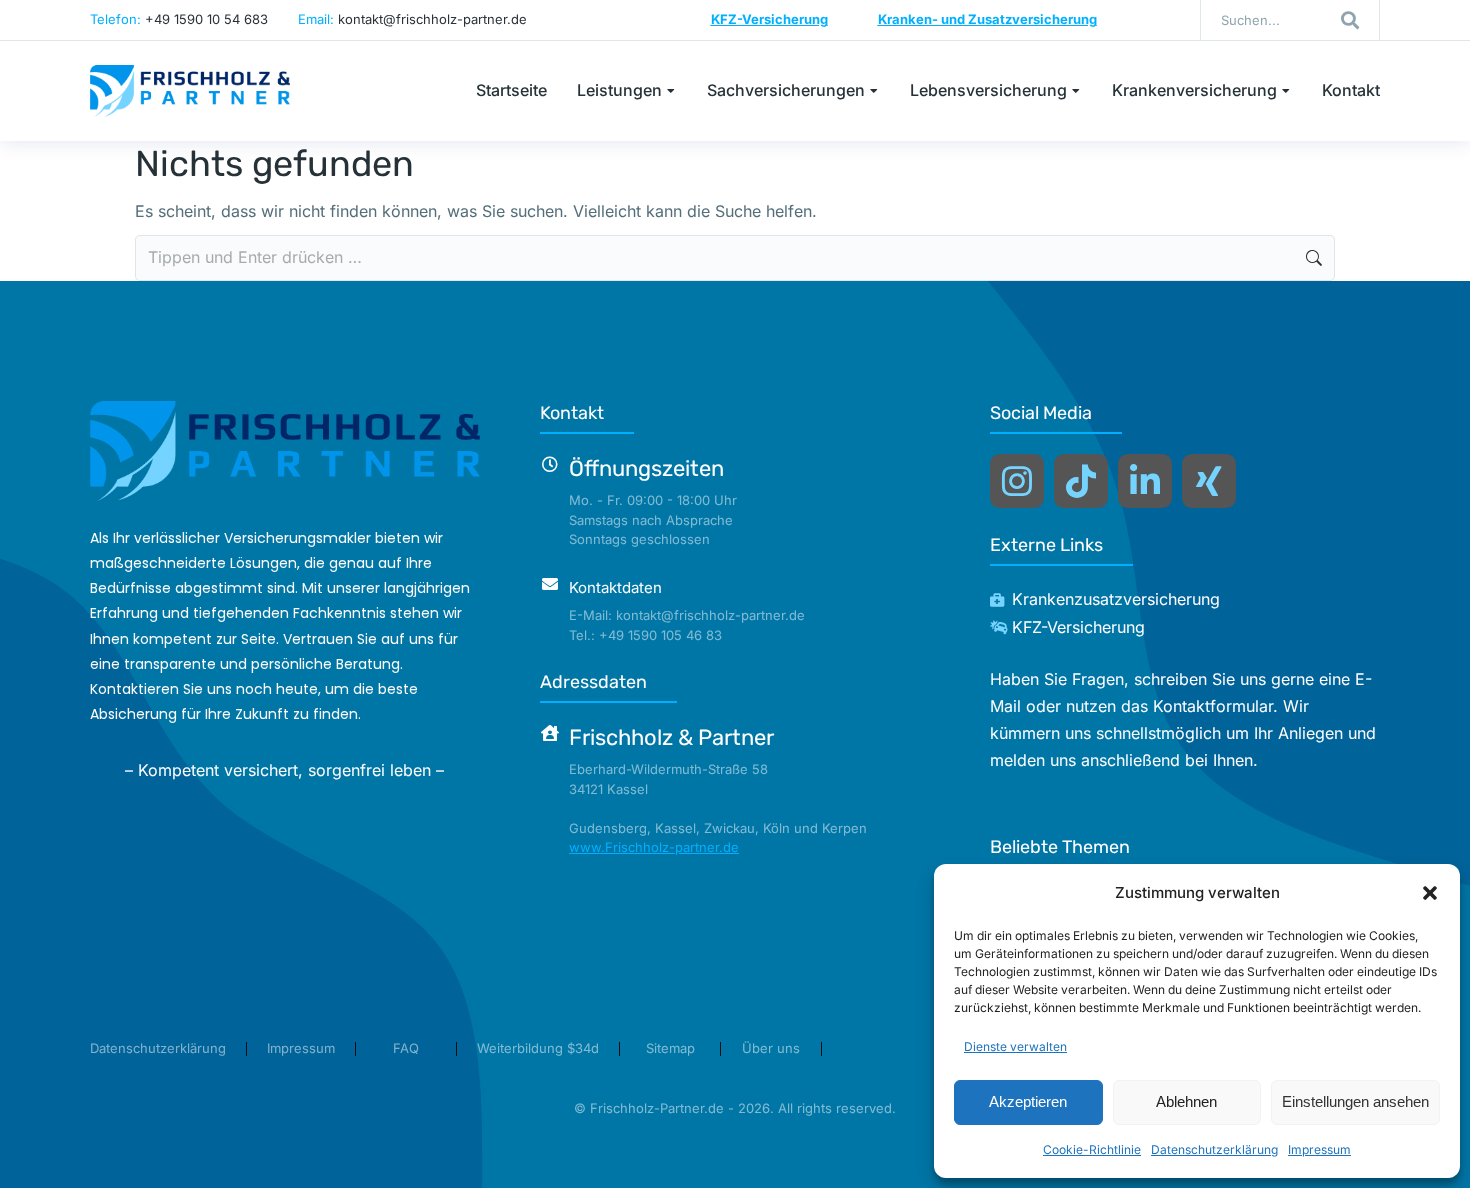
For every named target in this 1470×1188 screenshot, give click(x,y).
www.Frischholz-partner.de (654, 847)
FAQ (406, 1048)
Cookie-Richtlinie (1092, 1149)
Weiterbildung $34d (538, 1048)
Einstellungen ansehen (1355, 1101)
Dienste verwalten (1015, 1046)
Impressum (1319, 1149)
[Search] (1350, 20)
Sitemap (670, 1048)
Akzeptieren (1028, 1101)
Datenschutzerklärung (1214, 1149)
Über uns (771, 1048)
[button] (1430, 893)
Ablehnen (1186, 1101)
